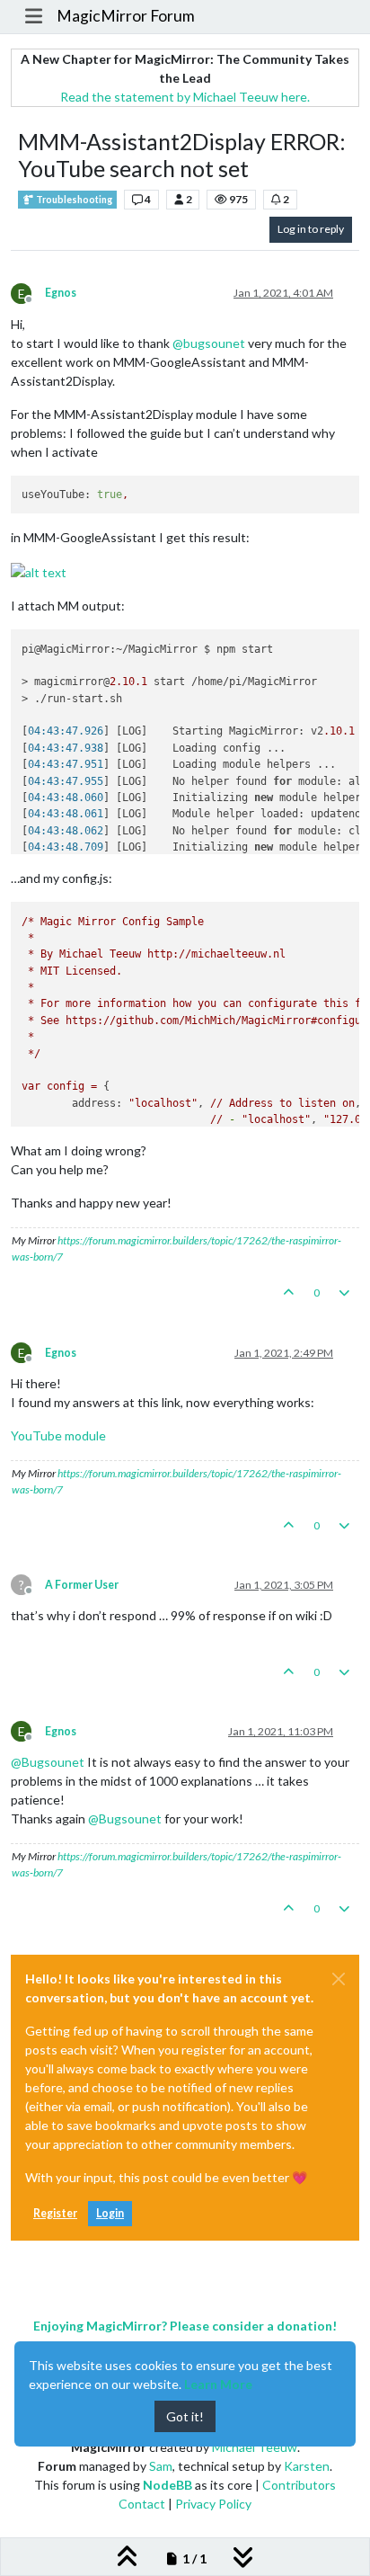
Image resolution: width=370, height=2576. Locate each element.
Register (55, 2213)
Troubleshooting (73, 200)
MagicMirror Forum (126, 16)
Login (110, 2213)
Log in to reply (311, 229)
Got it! (185, 2416)
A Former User (82, 1585)
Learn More (218, 2384)
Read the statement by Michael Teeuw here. (185, 97)
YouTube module (58, 1435)
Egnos (61, 293)
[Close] (339, 1979)
